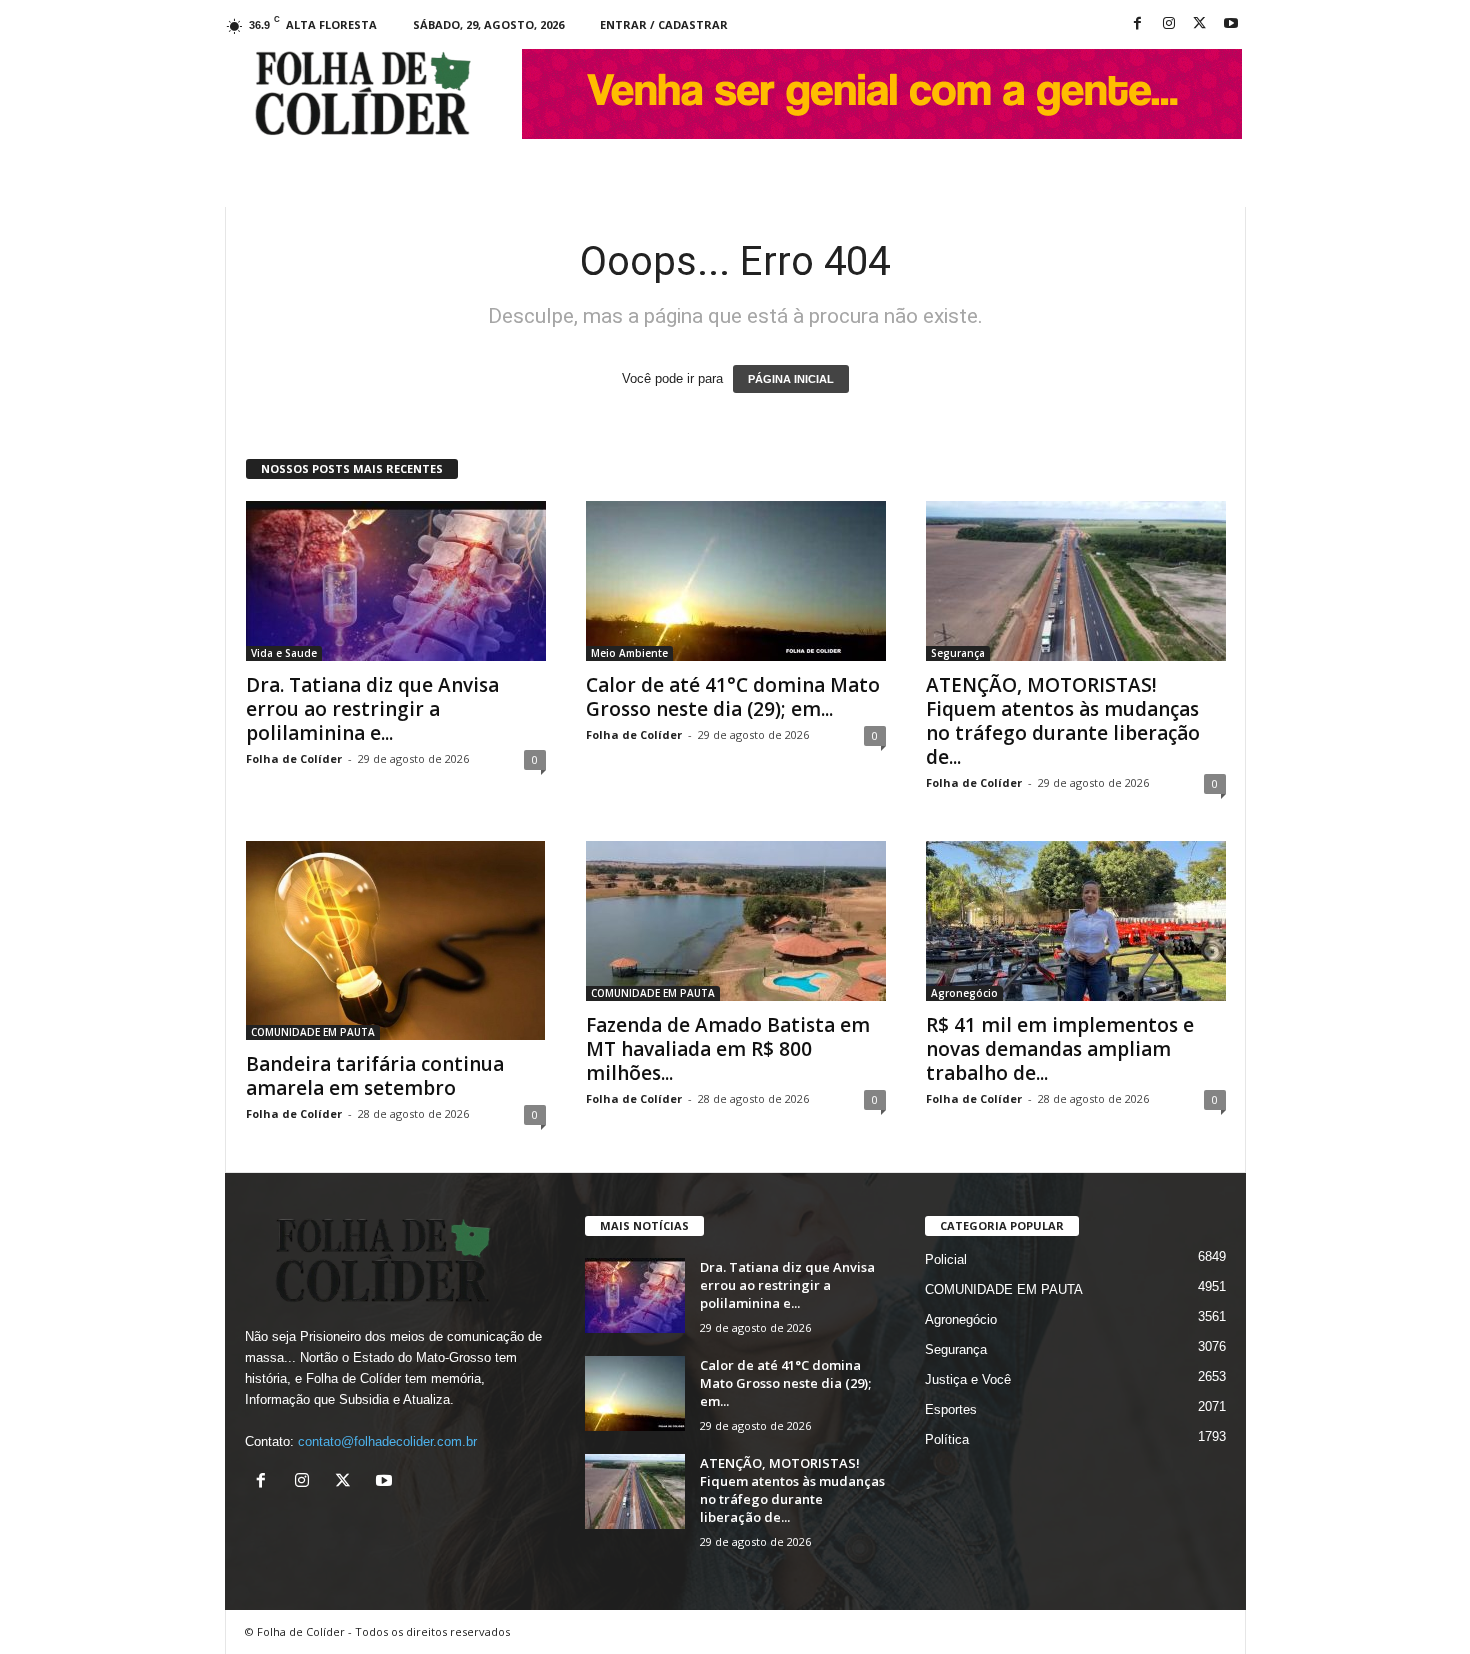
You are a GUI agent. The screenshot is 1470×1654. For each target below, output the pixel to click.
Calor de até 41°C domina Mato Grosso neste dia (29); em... (733, 697)
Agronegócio (964, 993)
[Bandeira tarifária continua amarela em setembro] (396, 940)
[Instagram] (1169, 24)
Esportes (951, 1409)
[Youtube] (1231, 24)
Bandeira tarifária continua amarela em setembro (375, 1076)
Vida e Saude (284, 653)
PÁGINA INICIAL (791, 379)
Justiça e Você (968, 1379)
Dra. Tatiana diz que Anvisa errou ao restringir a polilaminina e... (372, 709)
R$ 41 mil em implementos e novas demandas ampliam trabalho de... (1060, 1049)
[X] (1200, 24)
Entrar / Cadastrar (664, 24)
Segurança (958, 653)
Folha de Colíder (294, 758)
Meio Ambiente (629, 653)
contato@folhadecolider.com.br (387, 1441)
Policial (946, 1259)
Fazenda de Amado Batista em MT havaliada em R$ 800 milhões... (728, 1049)
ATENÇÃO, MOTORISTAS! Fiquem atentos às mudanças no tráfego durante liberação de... (1063, 721)
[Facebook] (1138, 24)
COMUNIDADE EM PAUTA (313, 1032)
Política (947, 1439)
